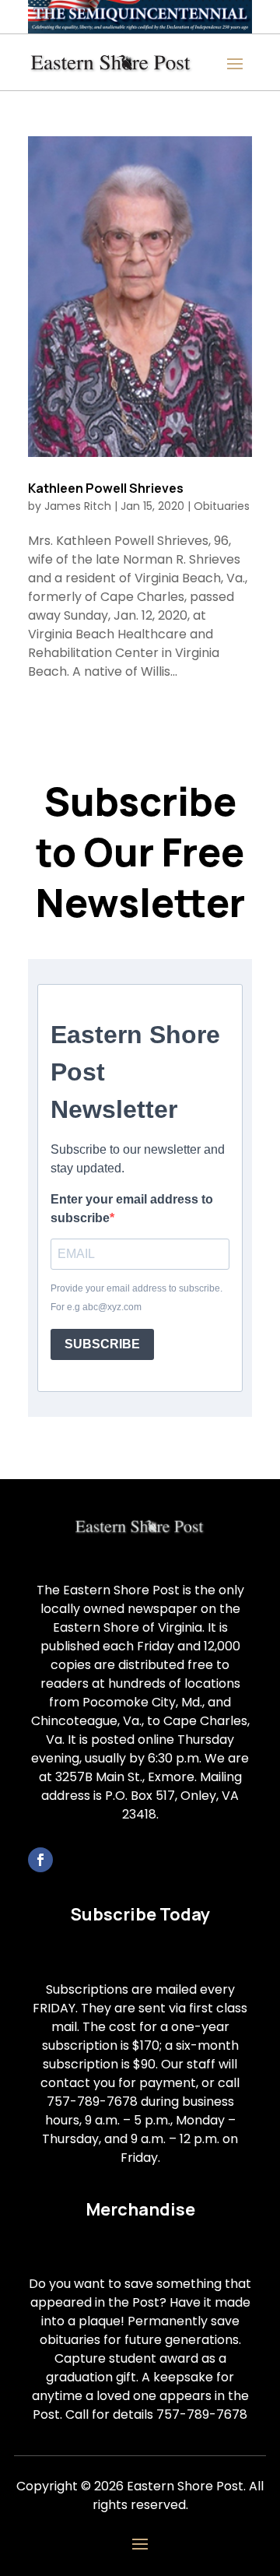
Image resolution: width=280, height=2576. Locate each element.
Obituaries (222, 506)
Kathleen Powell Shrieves (106, 488)
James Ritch (78, 506)
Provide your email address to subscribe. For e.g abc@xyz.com (136, 1298)
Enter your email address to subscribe (132, 1209)
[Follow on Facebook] (40, 1860)
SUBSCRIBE (102, 1344)
